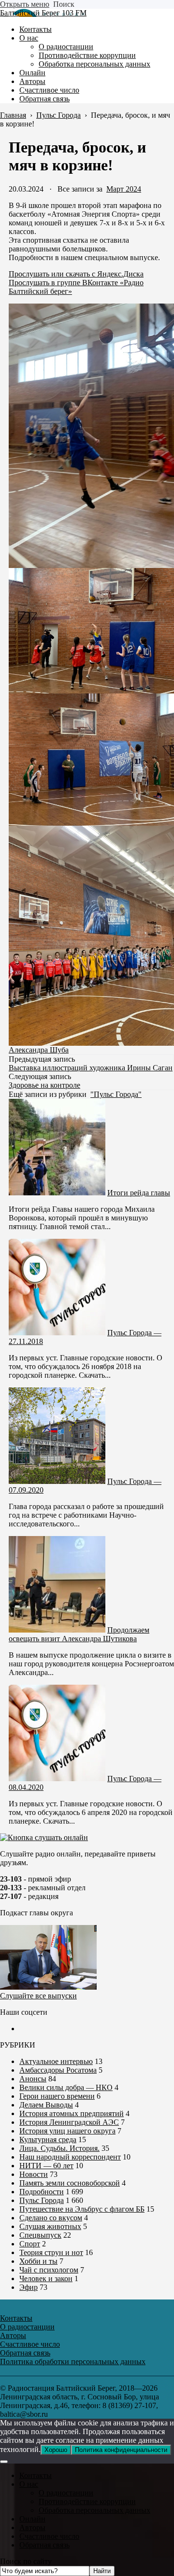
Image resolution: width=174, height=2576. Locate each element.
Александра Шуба (39, 1050)
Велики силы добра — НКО (66, 2087)
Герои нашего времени (57, 2096)
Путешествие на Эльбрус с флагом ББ (82, 2209)
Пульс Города (42, 2200)
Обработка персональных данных (94, 2510)
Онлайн (32, 2519)
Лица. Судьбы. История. (59, 2148)
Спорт (30, 2244)
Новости (34, 2174)
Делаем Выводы (46, 2105)
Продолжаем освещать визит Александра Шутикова (79, 1634)
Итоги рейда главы (139, 1193)
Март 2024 (124, 189)
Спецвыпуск (40, 2235)
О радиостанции (66, 2493)
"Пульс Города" (116, 1094)
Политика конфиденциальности (121, 2450)
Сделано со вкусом (51, 2218)
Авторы (32, 2528)
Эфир (29, 2287)
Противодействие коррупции (87, 2501)
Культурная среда (48, 2140)
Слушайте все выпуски (38, 1996)
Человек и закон (46, 2278)
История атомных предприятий (72, 2113)
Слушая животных (50, 2226)
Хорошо (56, 2450)
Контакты (36, 2475)
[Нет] (4, 2462)
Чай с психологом (49, 2270)
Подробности (42, 2192)
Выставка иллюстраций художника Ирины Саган (91, 1068)
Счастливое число (49, 2536)
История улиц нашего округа (67, 2131)
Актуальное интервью (56, 2061)
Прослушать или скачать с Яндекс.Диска (76, 274)
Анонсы (33, 2079)
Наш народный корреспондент (70, 2157)
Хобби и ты (38, 2261)
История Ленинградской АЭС (69, 2122)
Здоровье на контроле (44, 1085)
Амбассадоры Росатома (58, 2070)
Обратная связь (44, 2545)
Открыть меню (25, 4)
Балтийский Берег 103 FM (43, 13)
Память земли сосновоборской (70, 2183)
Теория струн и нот (51, 2252)
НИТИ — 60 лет (46, 2166)
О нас (29, 2484)
